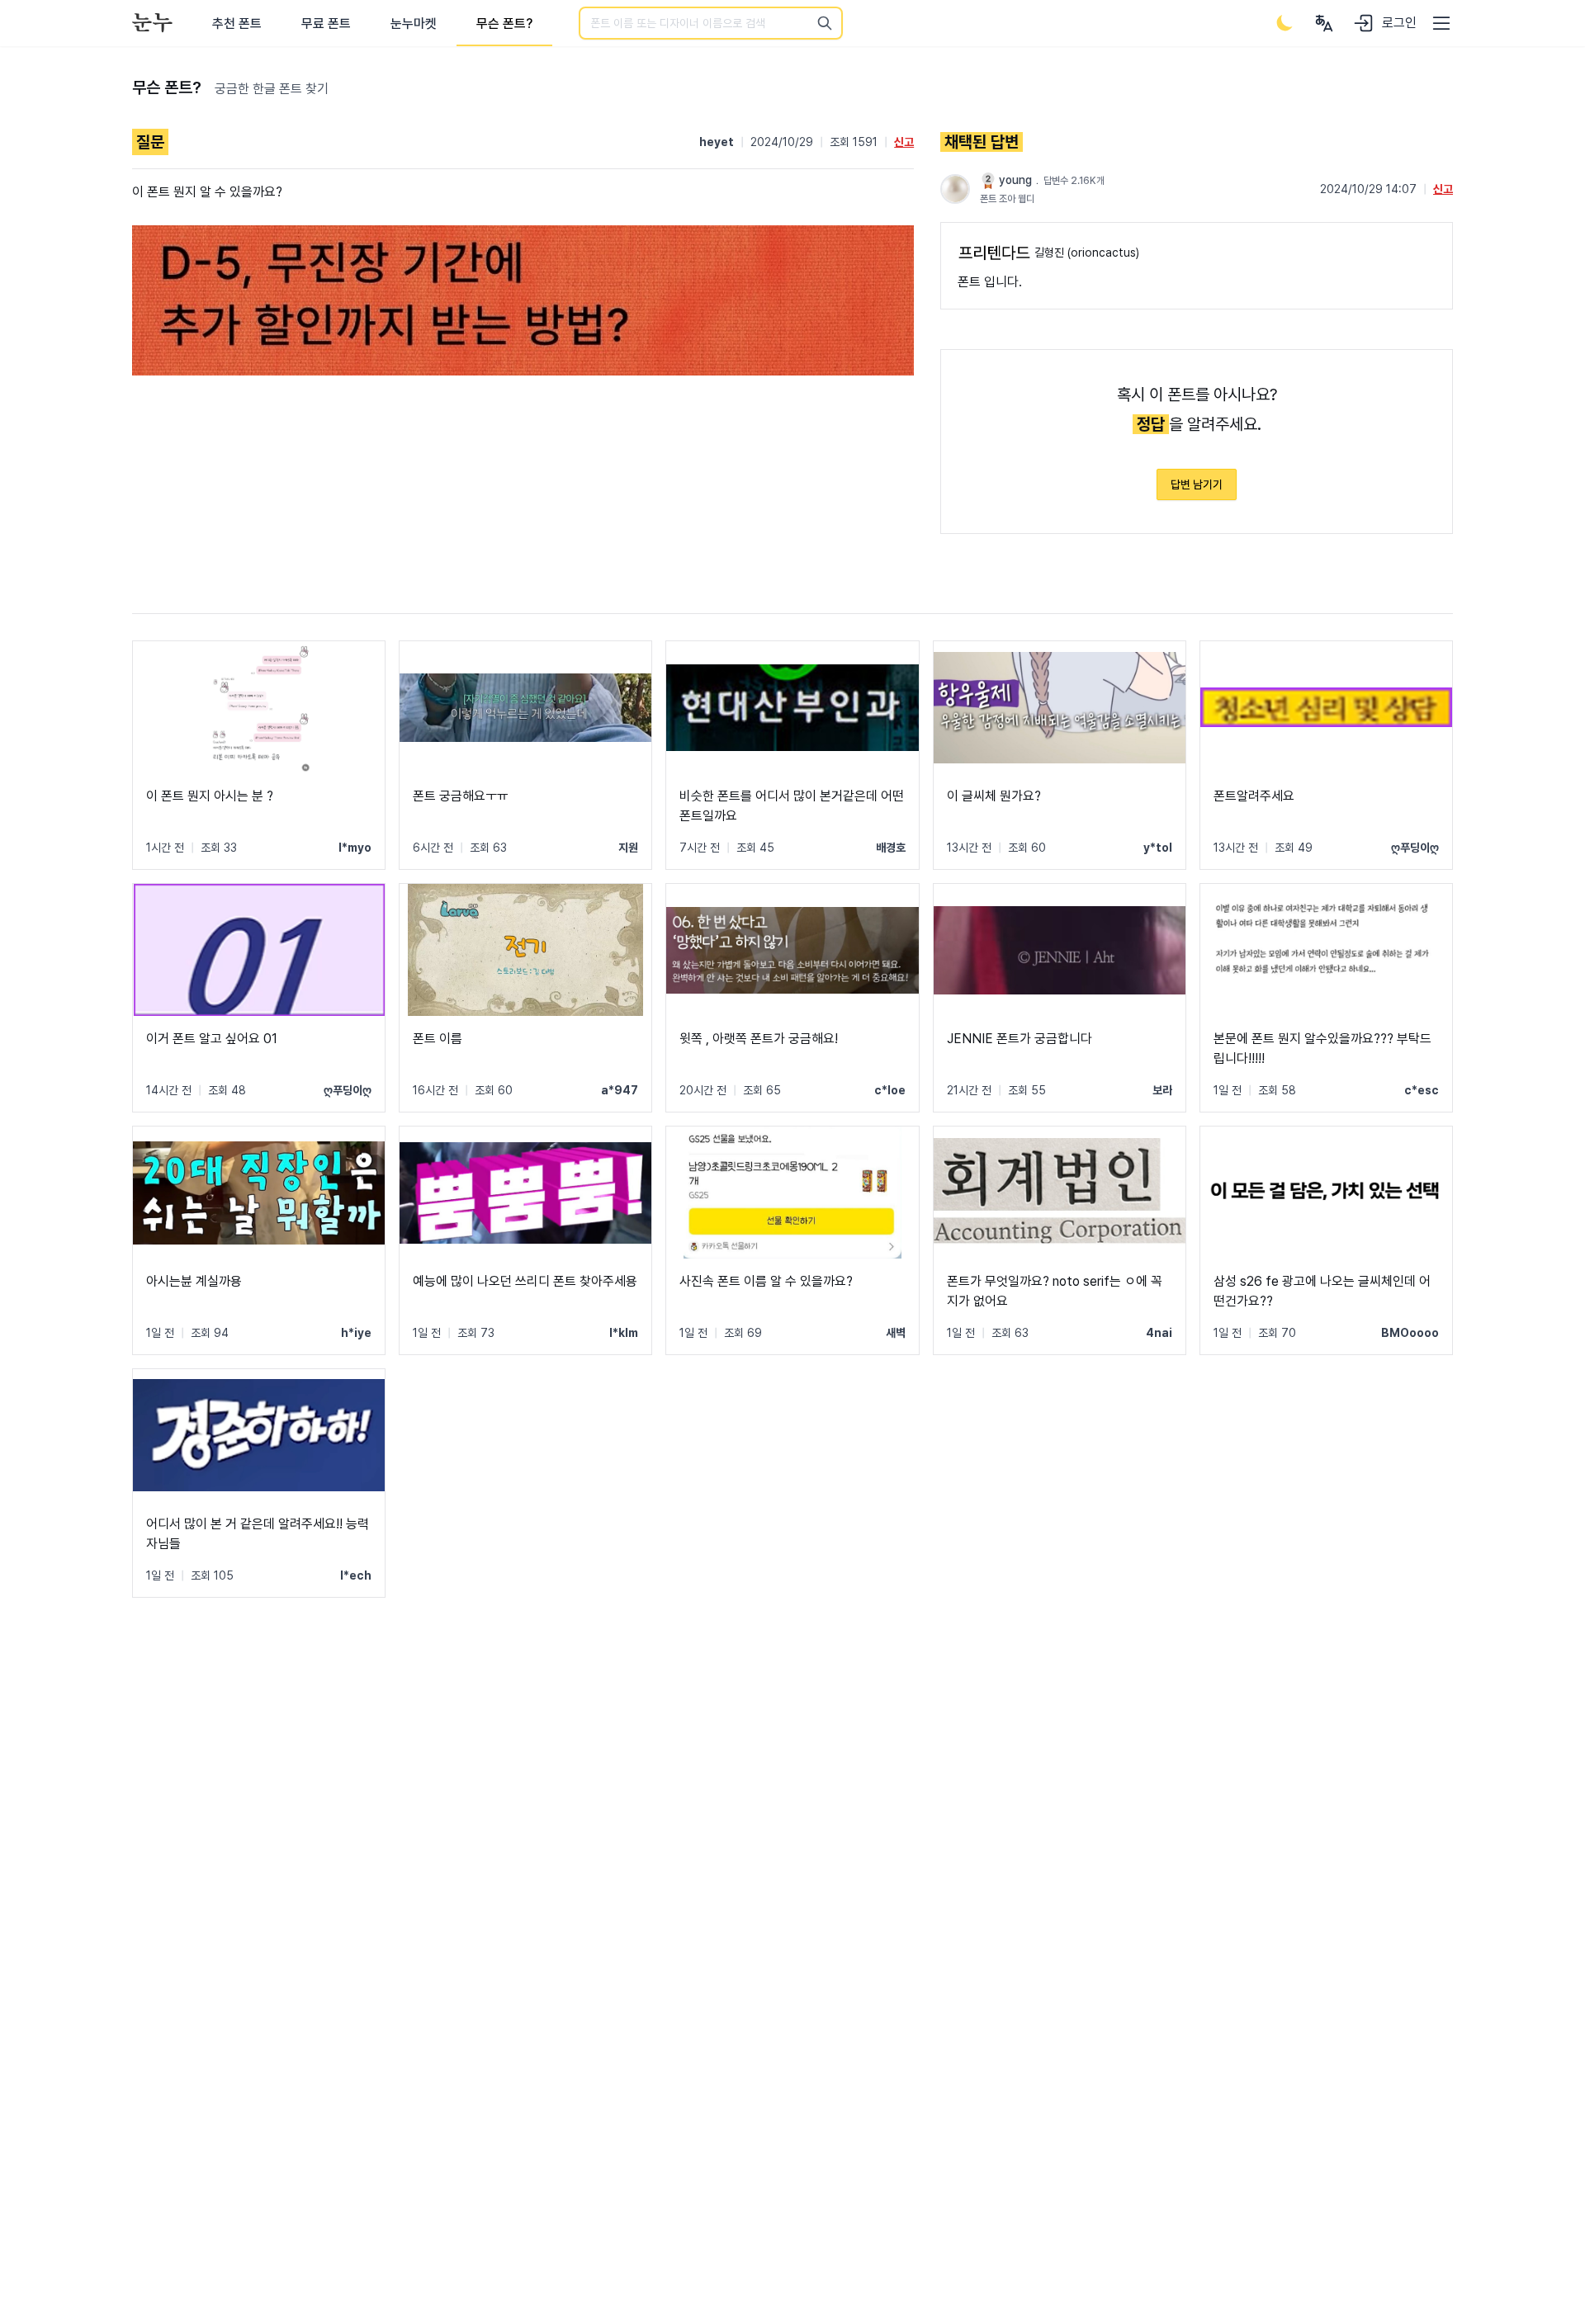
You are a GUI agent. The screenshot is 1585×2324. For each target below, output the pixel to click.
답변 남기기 (1197, 484)
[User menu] (1324, 23)
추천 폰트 (237, 24)
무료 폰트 (326, 24)
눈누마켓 (414, 24)
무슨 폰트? (504, 24)
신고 (904, 142)
